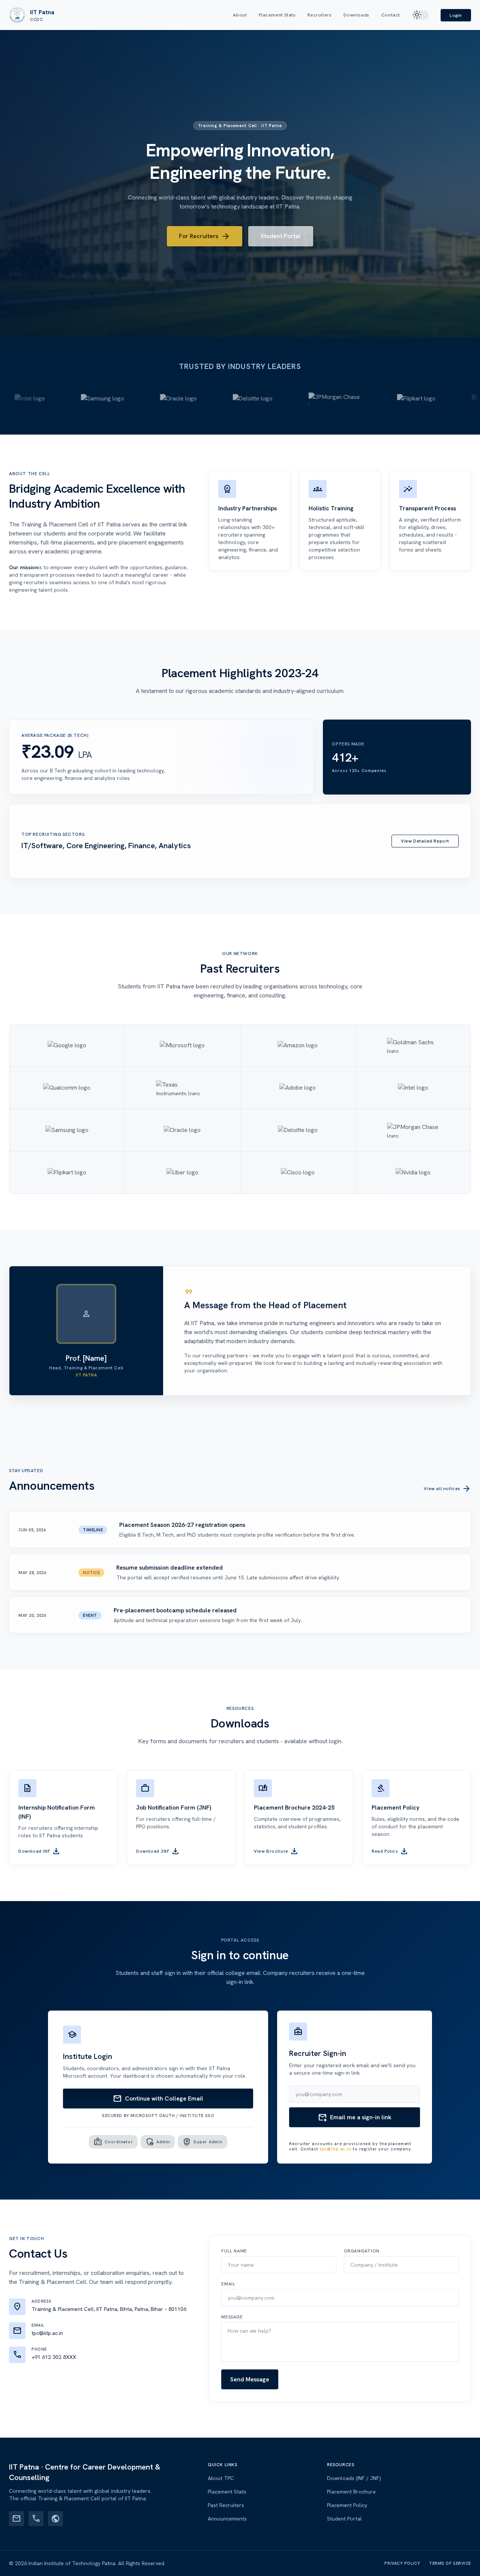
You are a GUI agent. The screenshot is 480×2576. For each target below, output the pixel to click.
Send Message (250, 2379)
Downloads (356, 15)
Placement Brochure (351, 2492)
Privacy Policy (402, 2563)
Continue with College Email (158, 2099)
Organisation (362, 2251)
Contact (391, 15)
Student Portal (281, 236)
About (240, 15)
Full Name (234, 2251)
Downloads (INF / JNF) (354, 2478)
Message (232, 2317)
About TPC (221, 2478)
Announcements (227, 2519)
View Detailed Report (425, 841)
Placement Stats (277, 15)
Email (228, 2284)
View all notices (447, 1489)
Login (456, 15)
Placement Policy (347, 2505)
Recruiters (319, 15)
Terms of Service (450, 2563)
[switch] (420, 15)
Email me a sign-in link (355, 2117)
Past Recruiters (226, 2505)
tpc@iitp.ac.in (336, 2149)
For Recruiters (205, 236)
